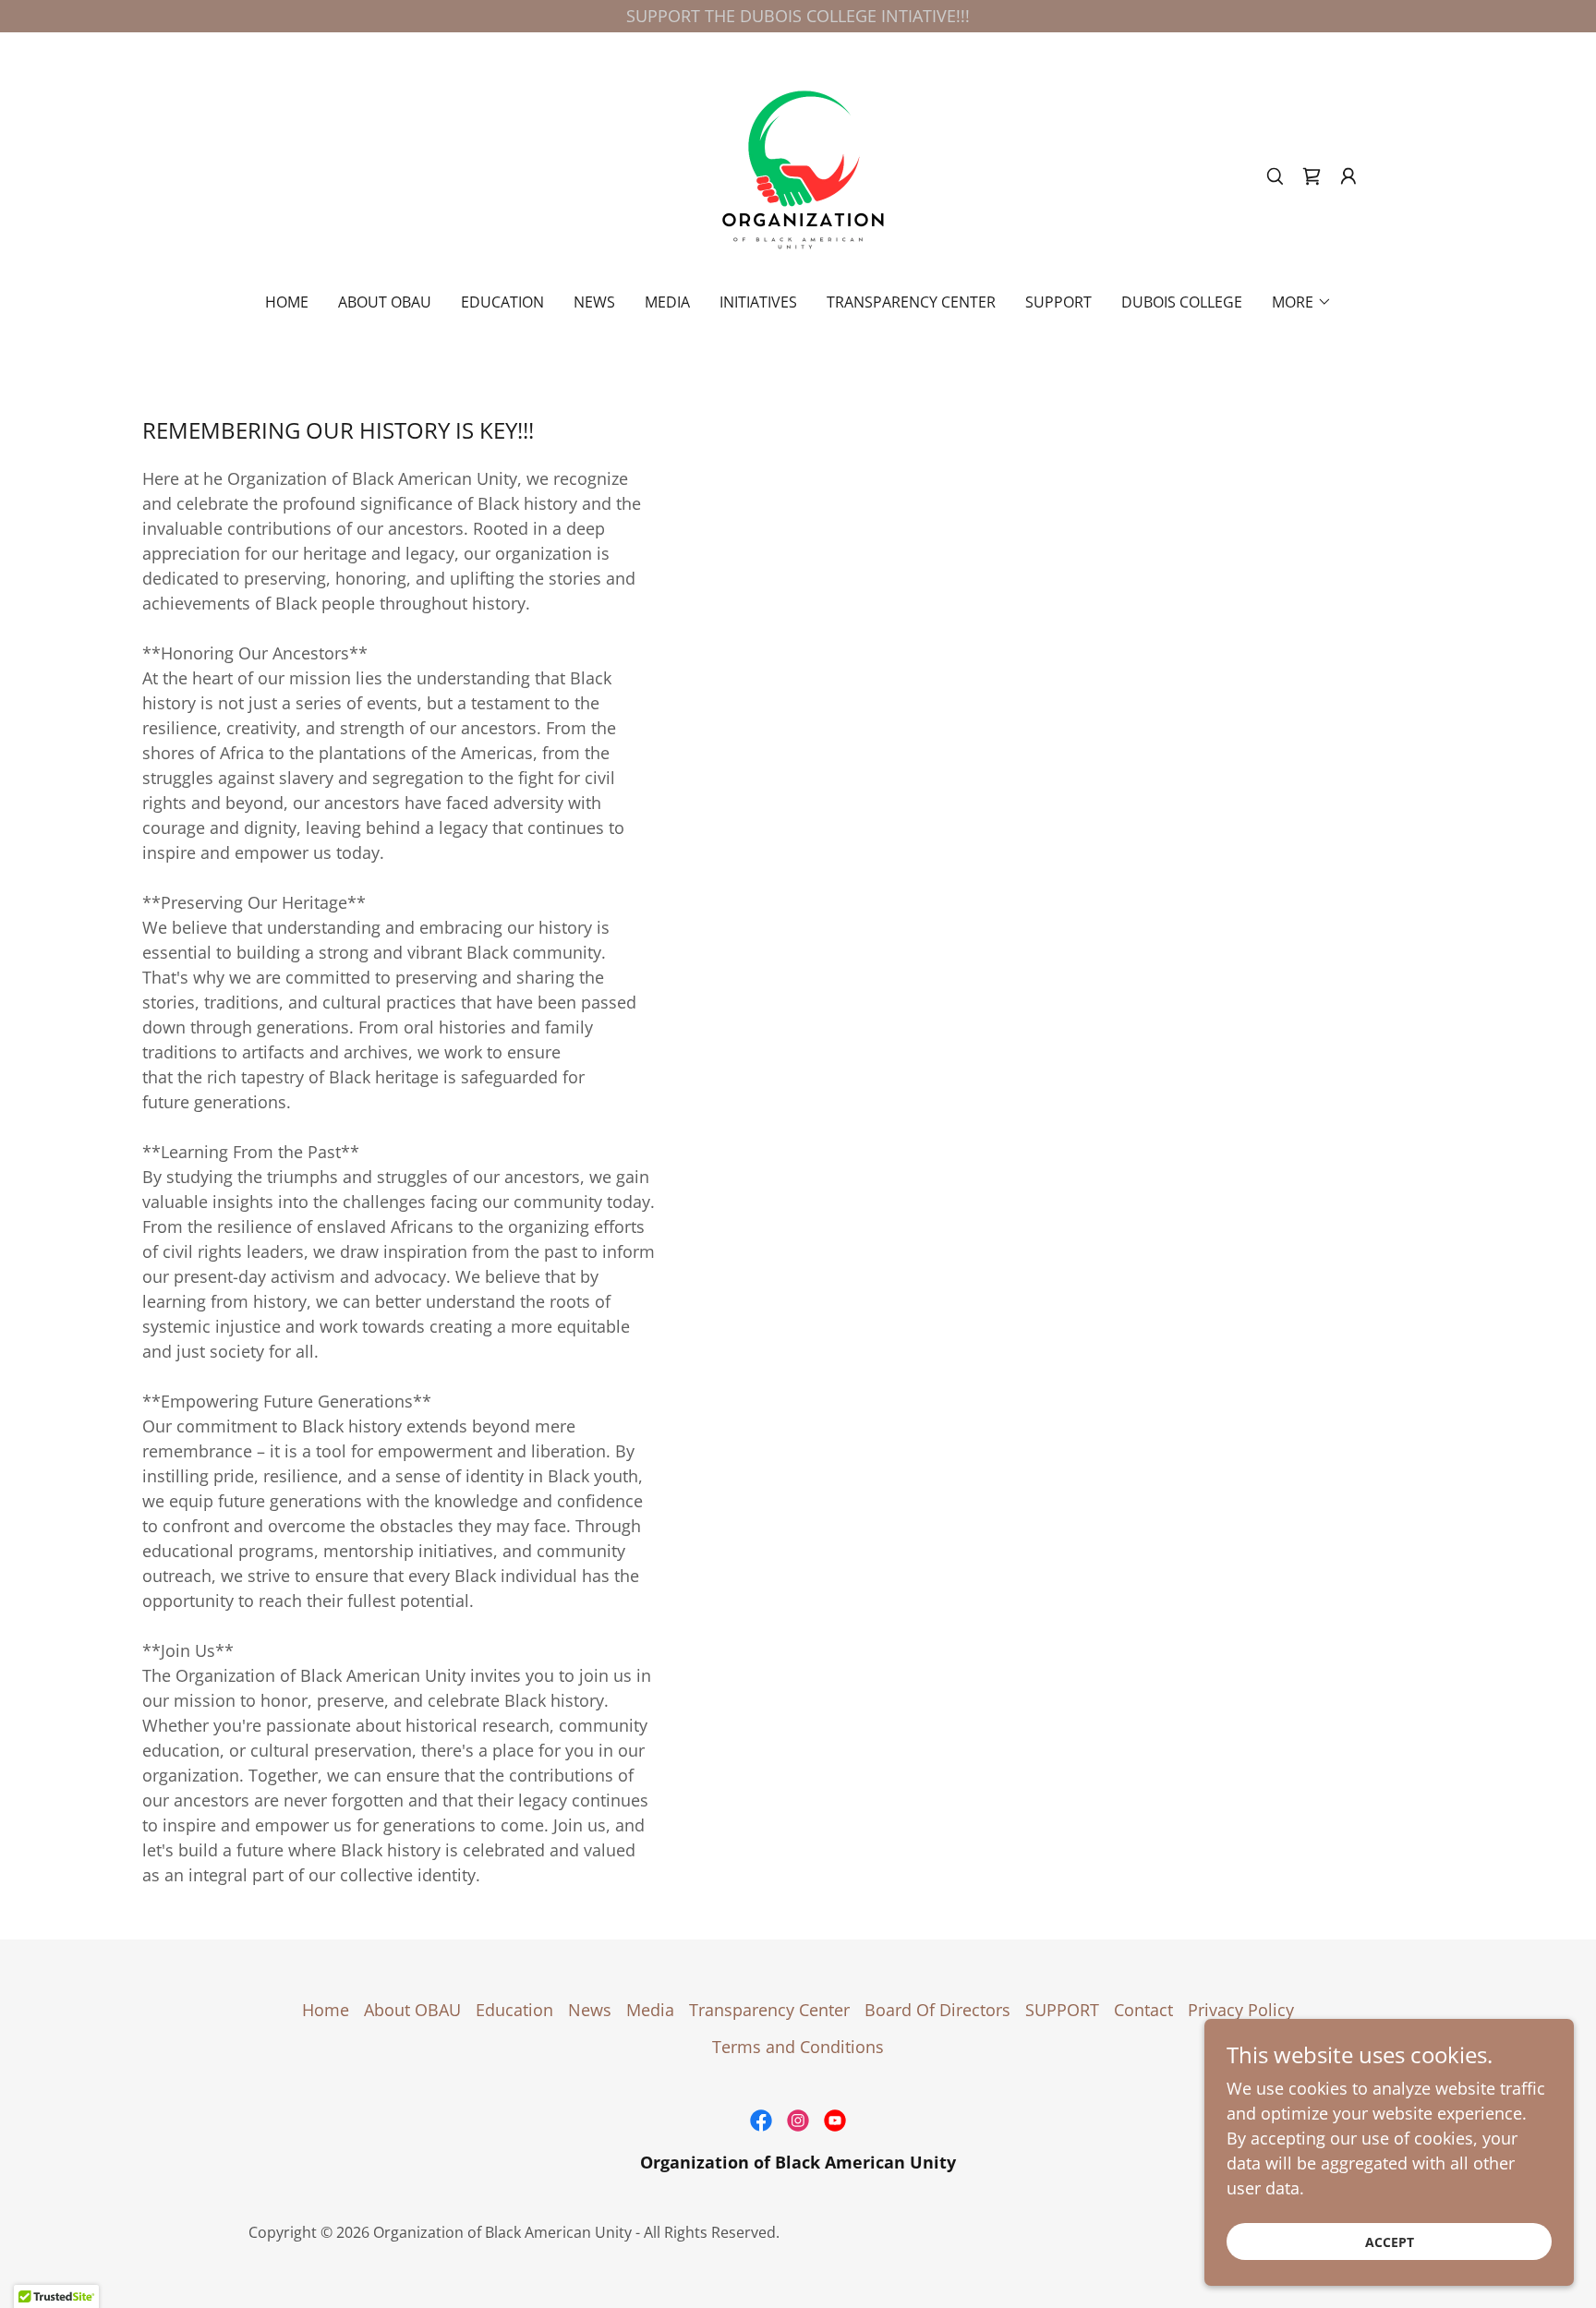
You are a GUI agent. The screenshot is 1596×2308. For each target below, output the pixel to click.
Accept (1390, 2242)
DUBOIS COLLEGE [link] (1182, 302)
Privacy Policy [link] (1241, 2010)
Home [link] (287, 302)
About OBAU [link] (385, 302)
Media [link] (667, 302)
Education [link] (502, 302)
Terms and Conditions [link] (798, 2047)
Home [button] (326, 2010)
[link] (798, 175)
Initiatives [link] (758, 302)
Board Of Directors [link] (937, 2010)
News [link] (594, 302)
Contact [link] (1143, 2010)
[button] (1348, 176)
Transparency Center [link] (911, 302)
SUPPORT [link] (1058, 302)
